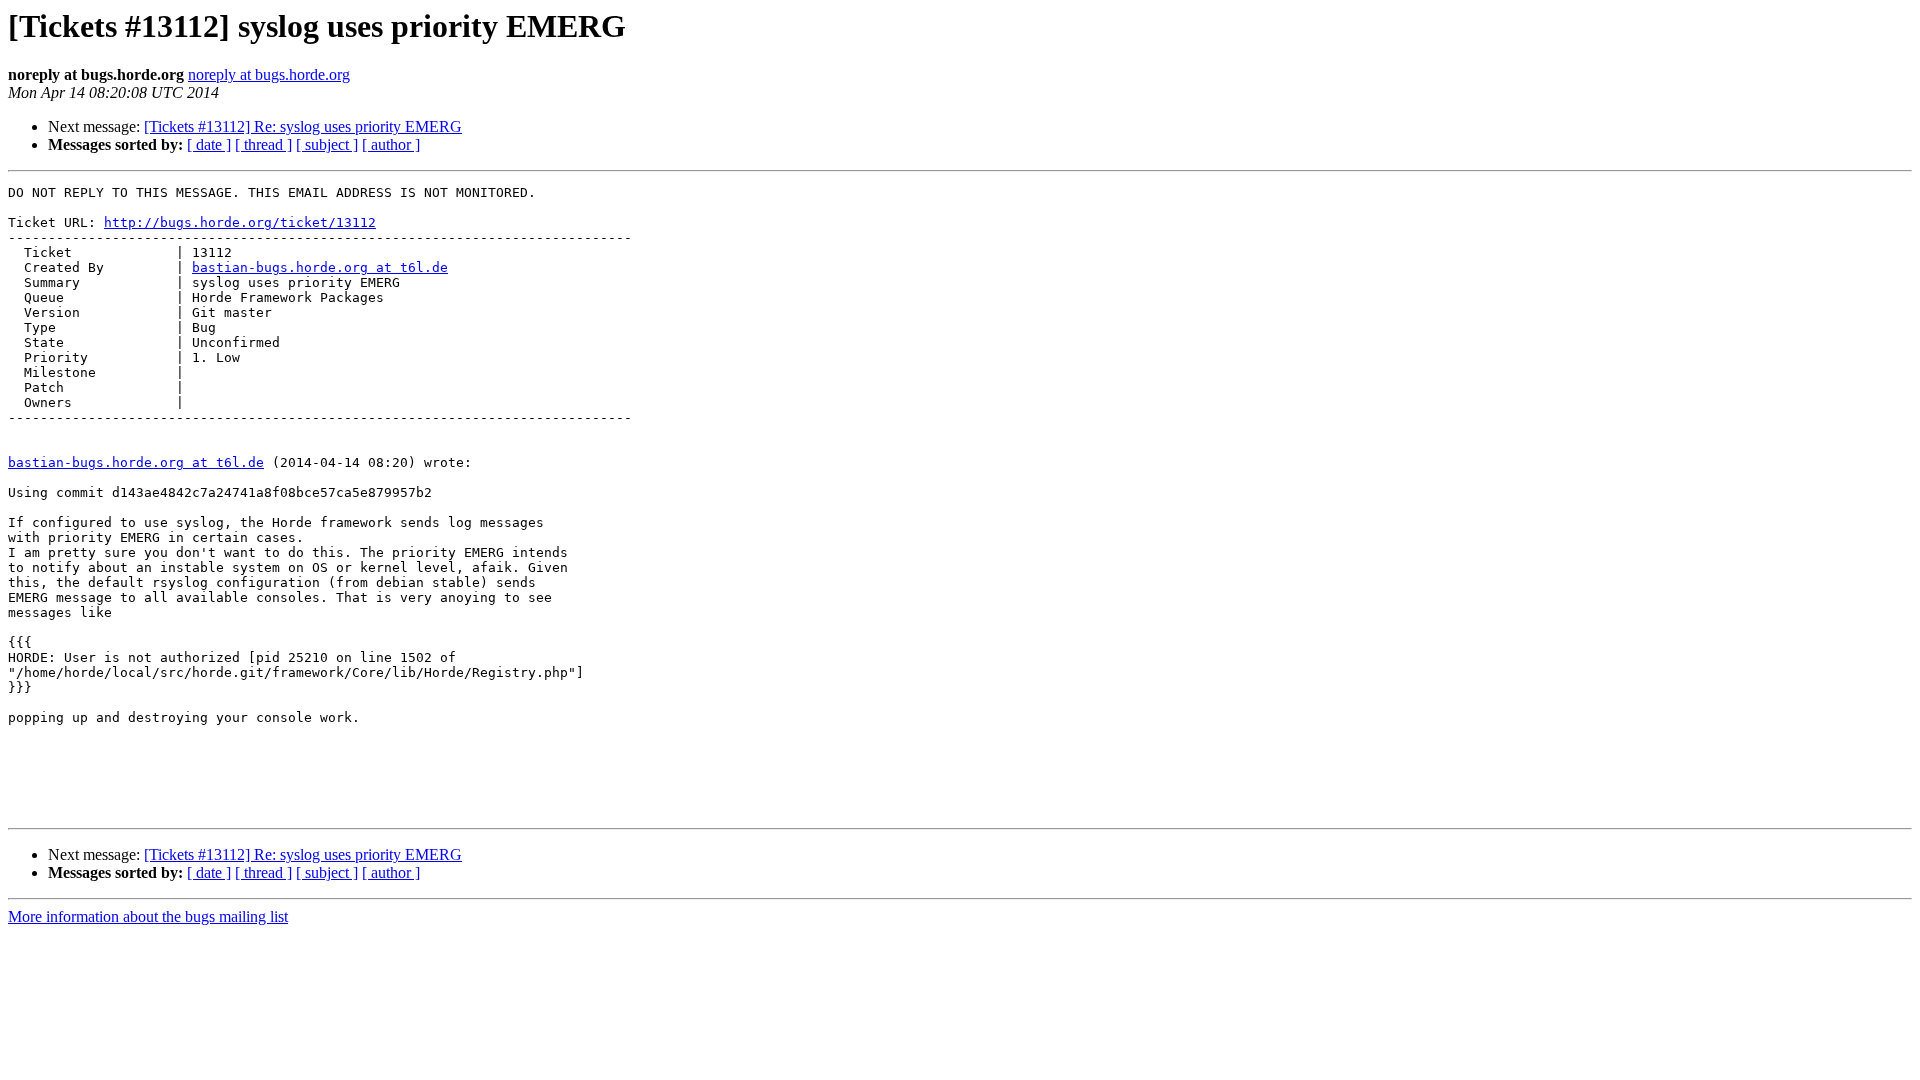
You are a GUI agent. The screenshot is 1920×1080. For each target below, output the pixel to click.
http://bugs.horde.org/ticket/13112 (240, 222)
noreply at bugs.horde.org (269, 74)
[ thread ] (263, 144)
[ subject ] (327, 144)
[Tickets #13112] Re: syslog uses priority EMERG (303, 126)
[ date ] (209, 144)
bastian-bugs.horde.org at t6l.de (320, 267)
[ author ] (391, 144)
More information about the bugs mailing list (148, 916)
